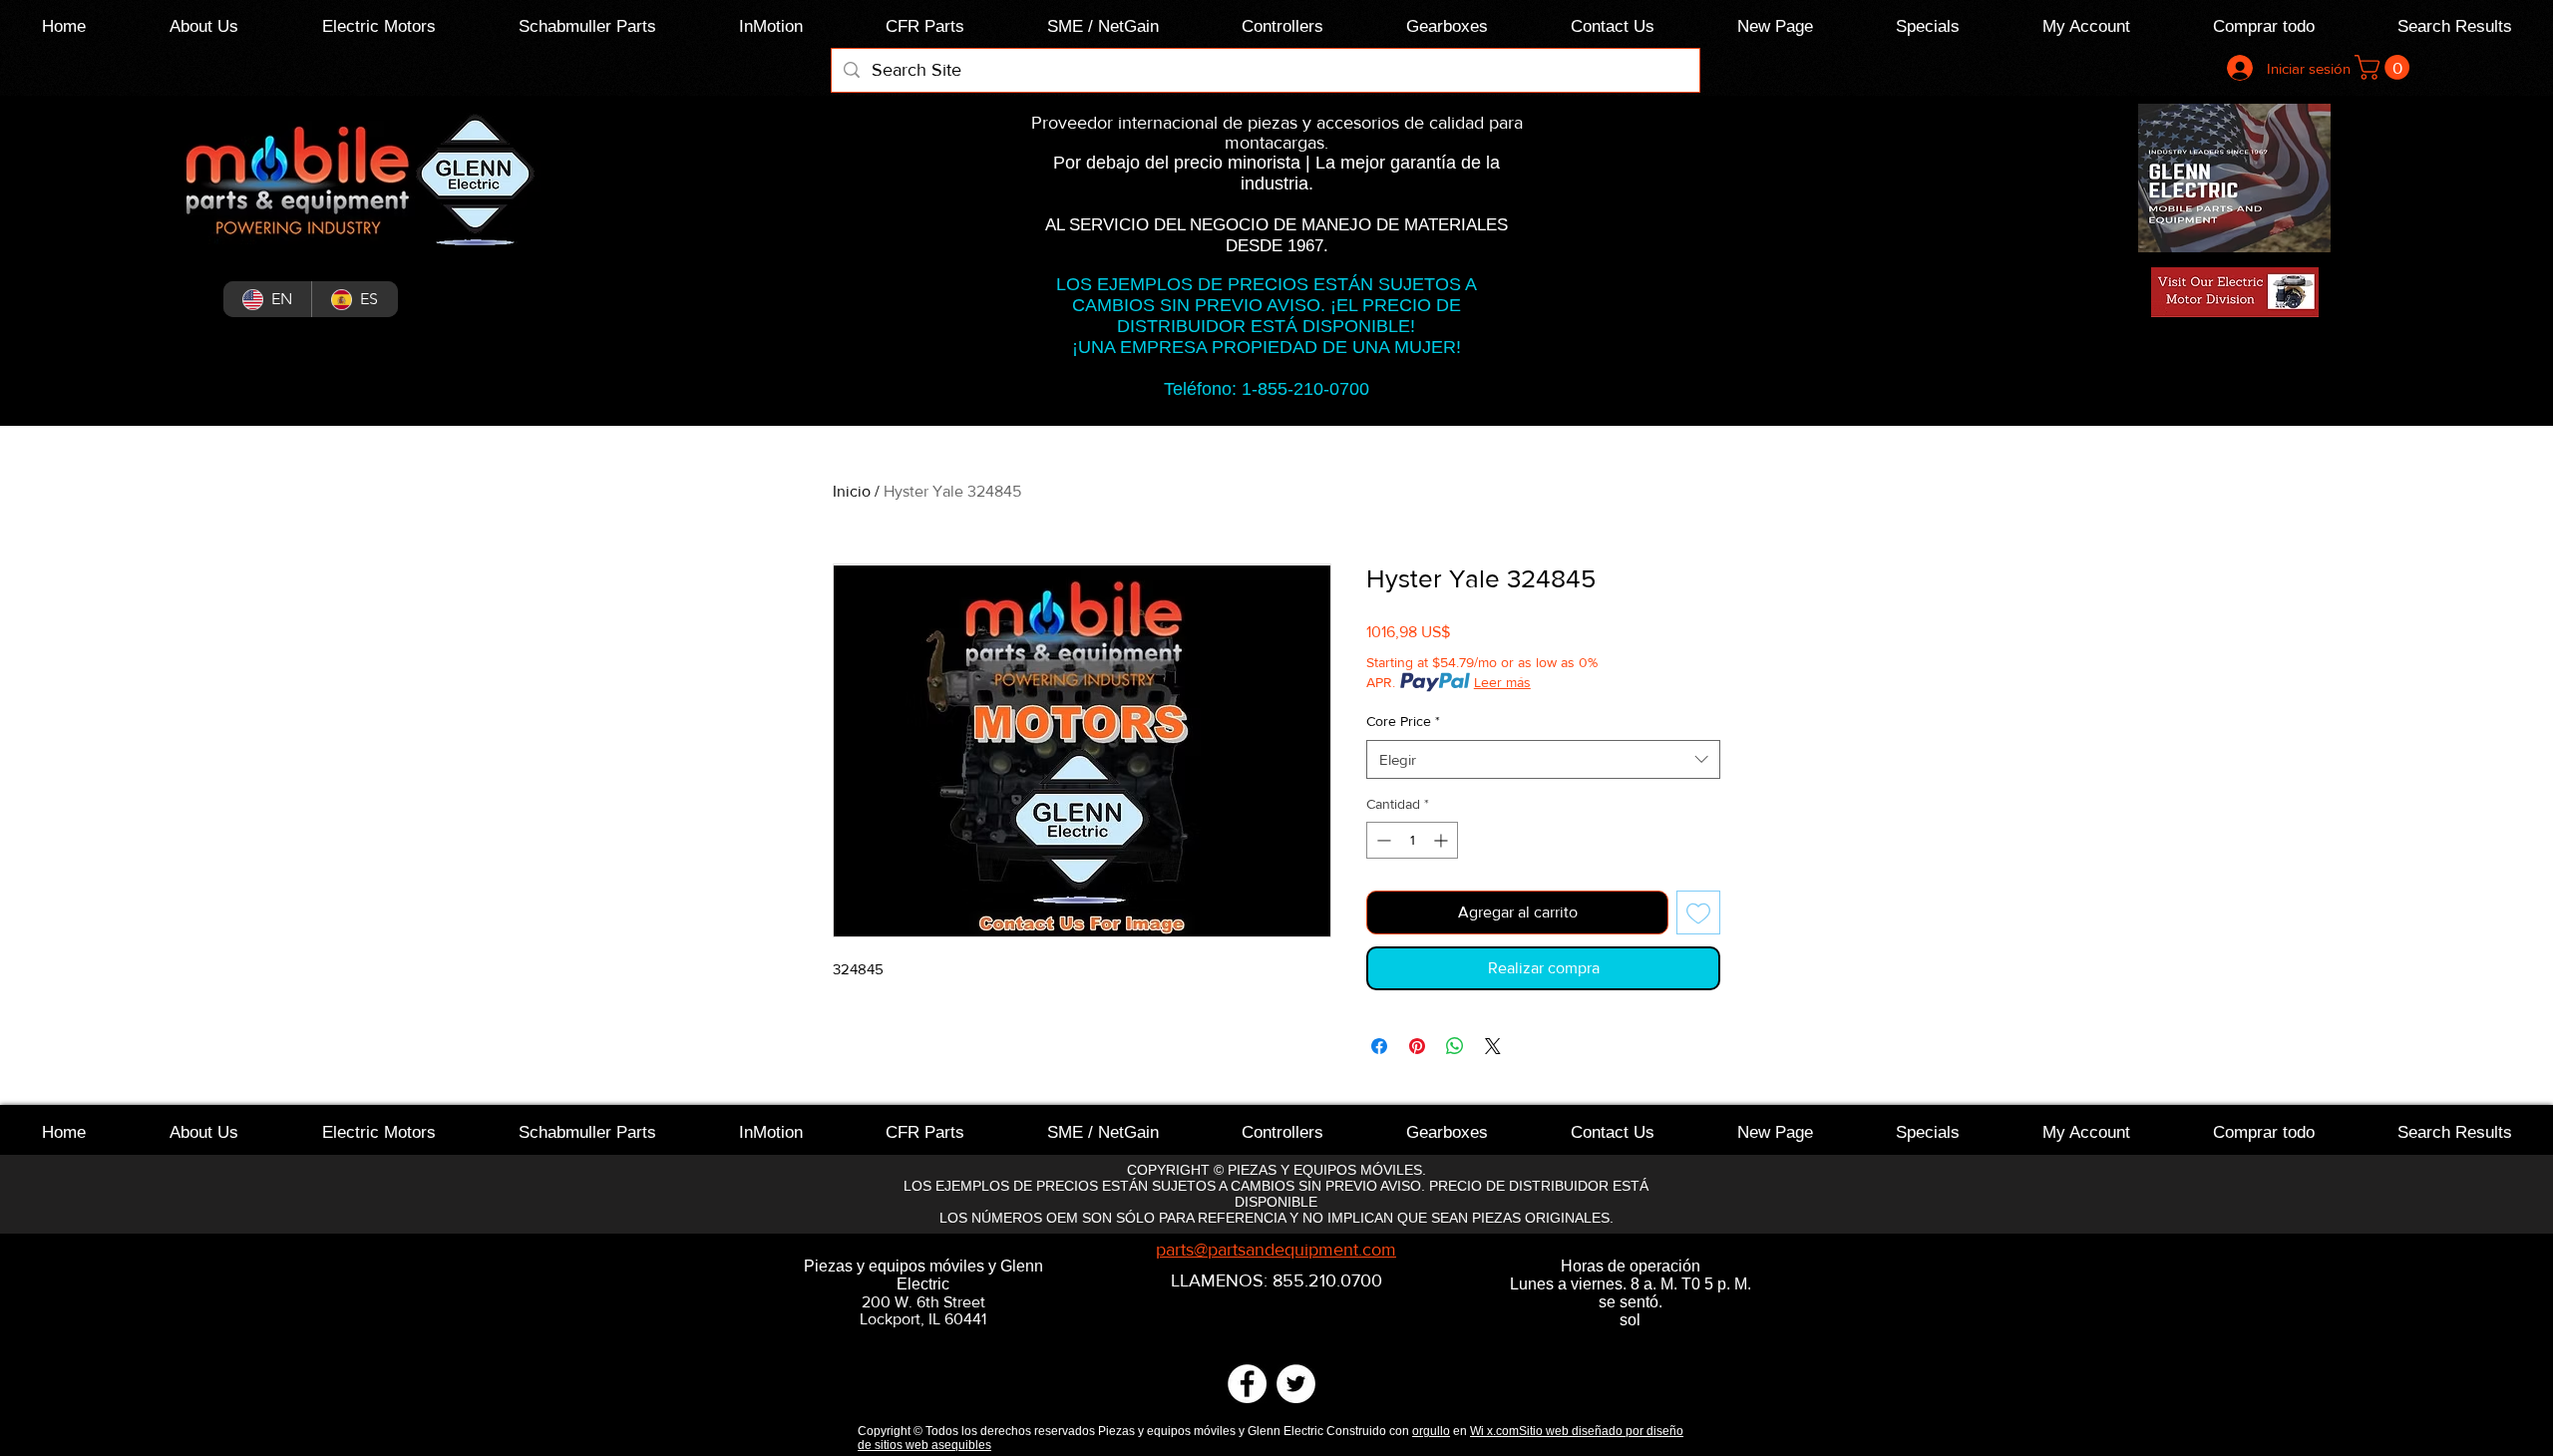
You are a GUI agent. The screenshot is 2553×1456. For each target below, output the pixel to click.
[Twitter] (1296, 1384)
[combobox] (1543, 759)
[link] (2385, 67)
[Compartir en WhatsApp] (1455, 1046)
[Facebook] (1247, 1384)
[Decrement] (1382, 840)
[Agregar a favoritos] (1698, 912)
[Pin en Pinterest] (1417, 1046)
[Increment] (1443, 840)
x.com (1503, 1431)
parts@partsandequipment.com (1276, 1250)
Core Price (1403, 721)
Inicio (852, 491)
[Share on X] (1493, 1046)
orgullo (1431, 1431)
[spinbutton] (1412, 840)
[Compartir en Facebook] (1379, 1046)
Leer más (1502, 682)
